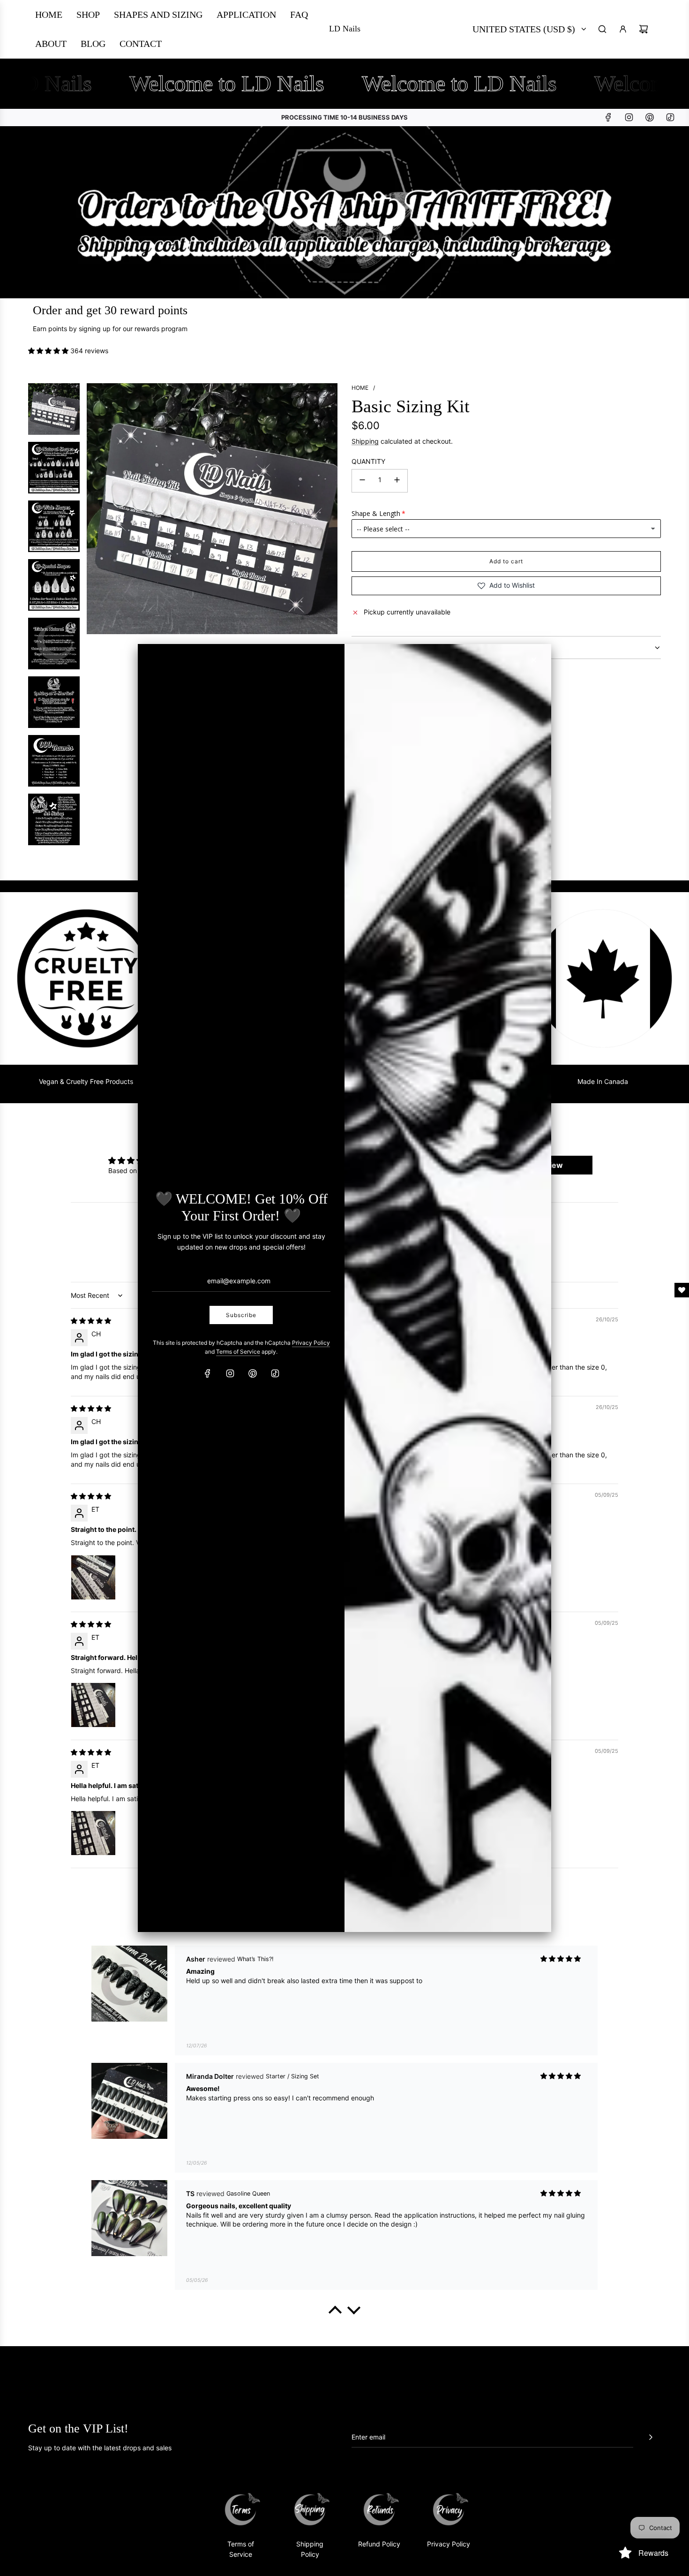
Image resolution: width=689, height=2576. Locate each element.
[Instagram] (230, 1373)
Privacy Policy (311, 1343)
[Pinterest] (253, 1373)
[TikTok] (275, 1373)
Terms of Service (238, 1352)
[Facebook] (208, 1373)
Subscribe (241, 1315)
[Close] (534, 660)
